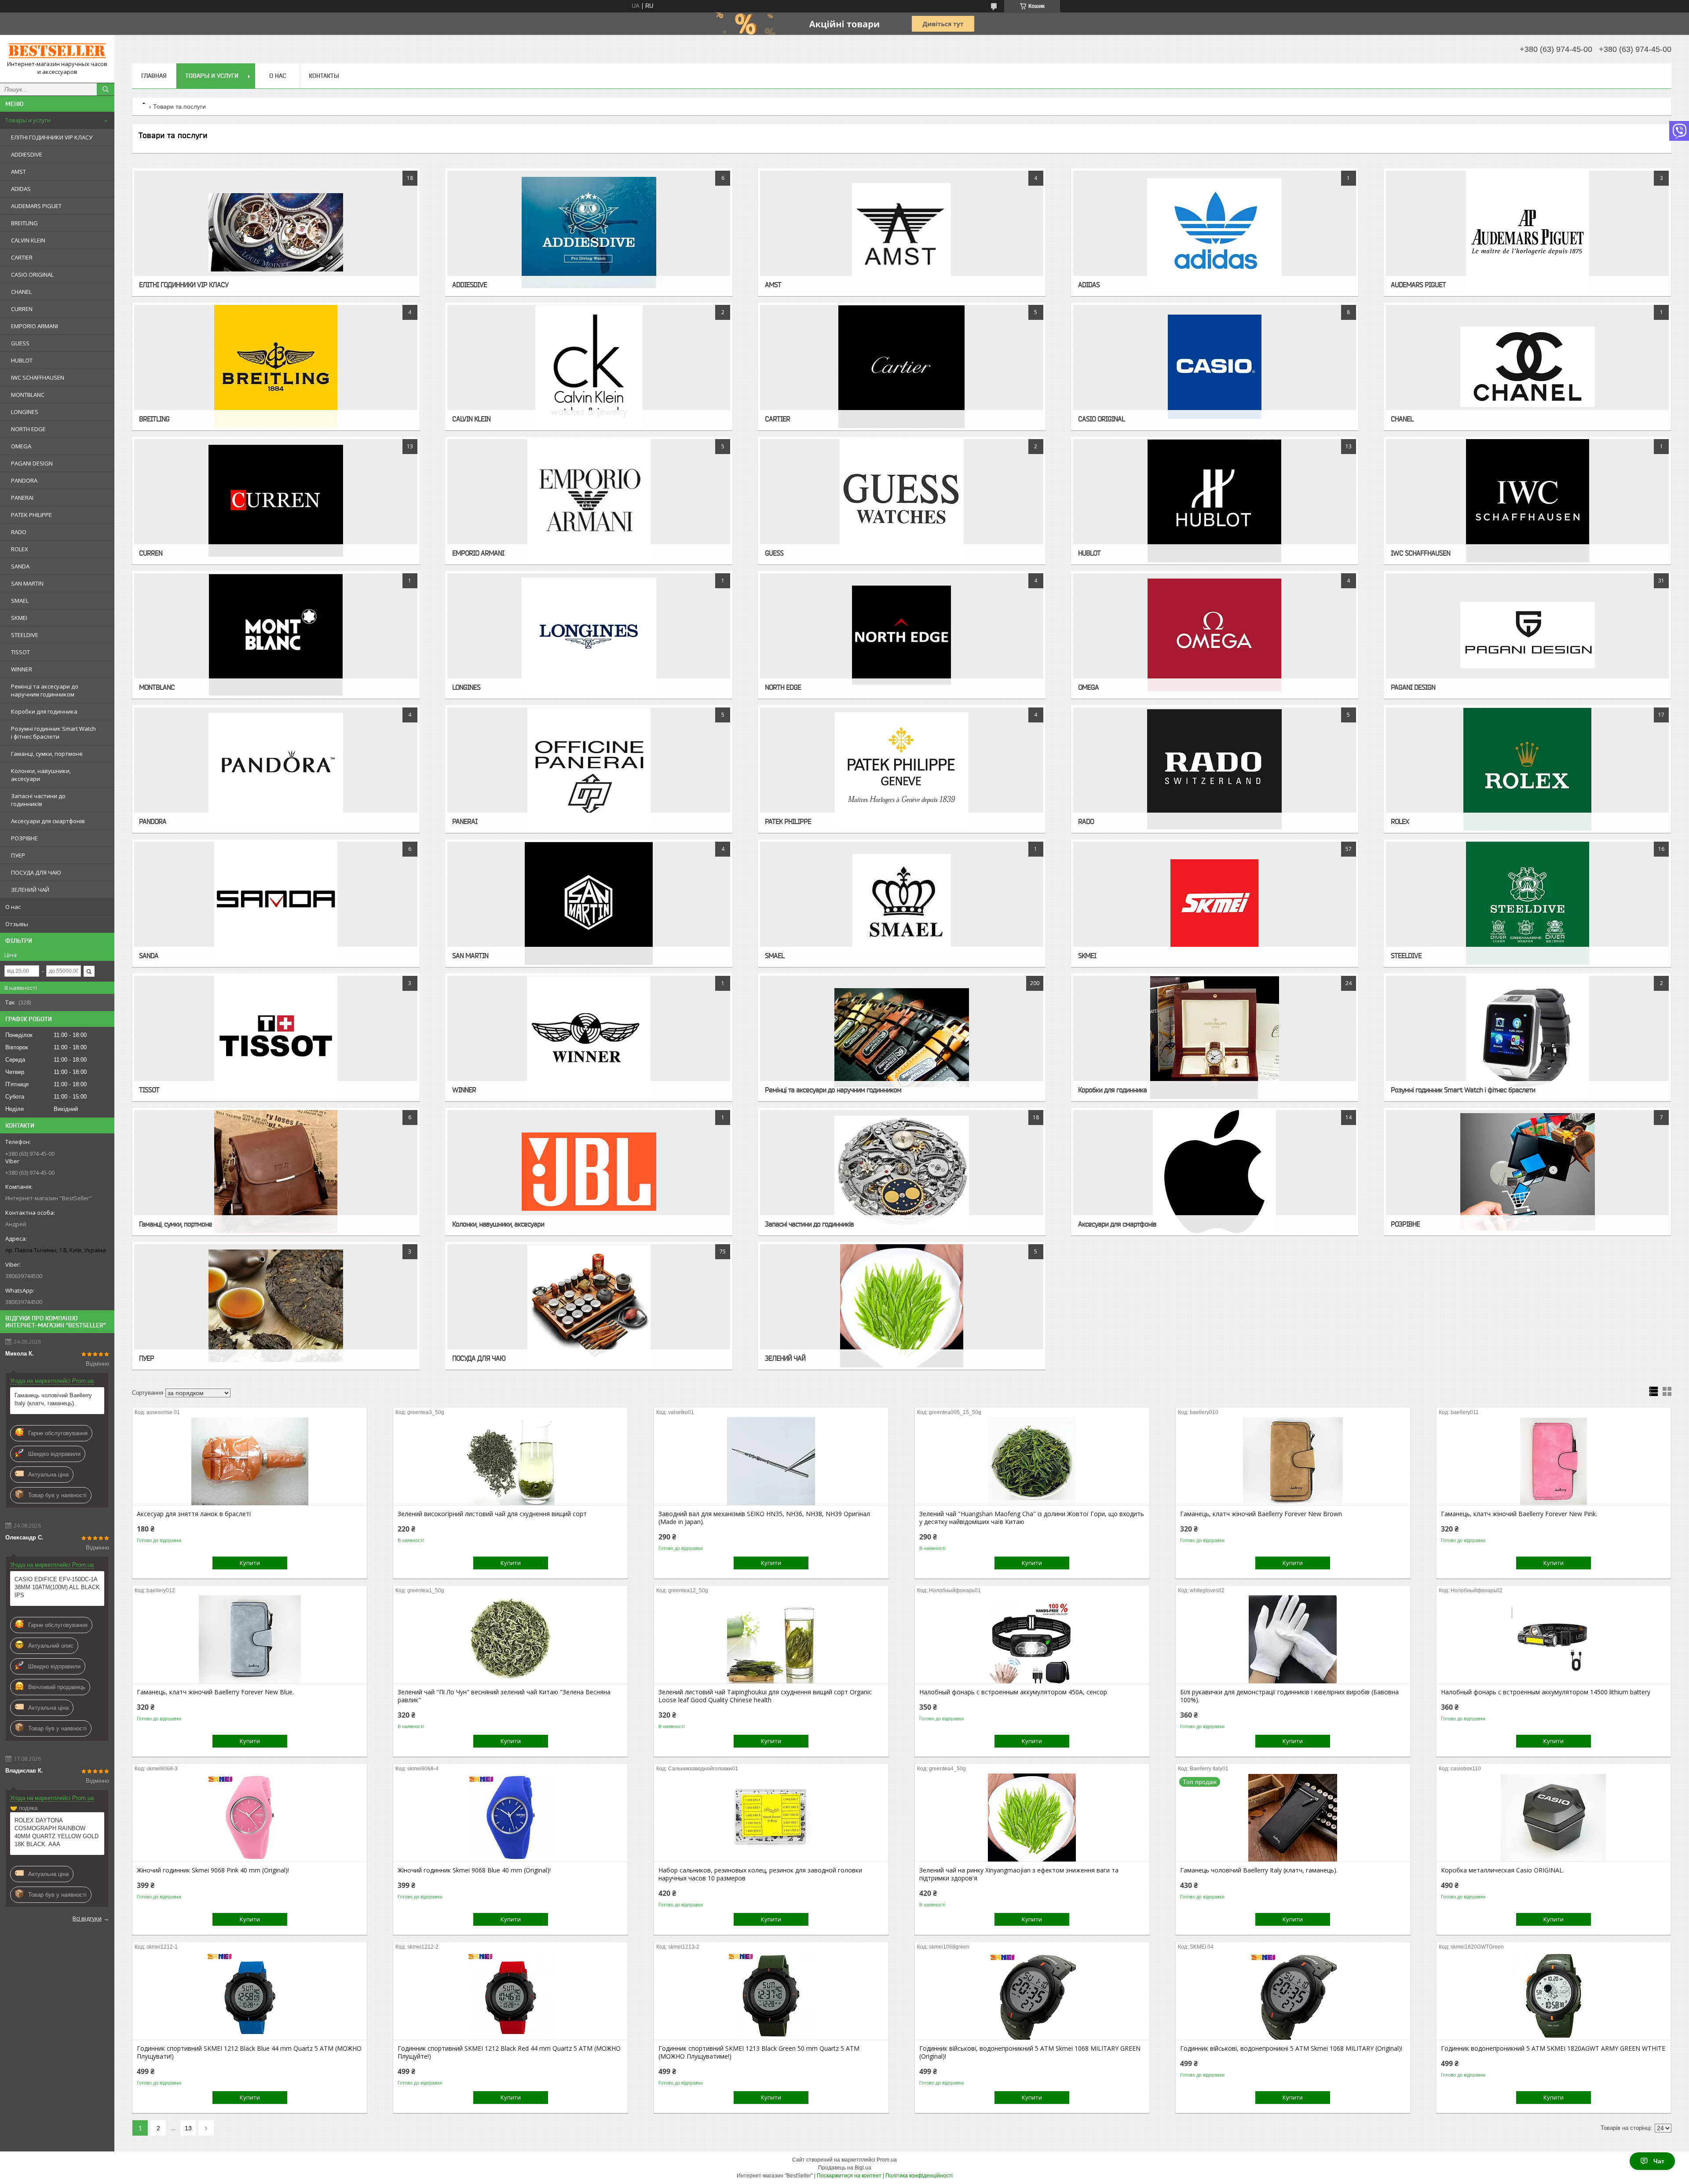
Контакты (324, 76)
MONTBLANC (28, 395)
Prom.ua (887, 2160)
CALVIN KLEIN (28, 240)
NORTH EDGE (28, 429)
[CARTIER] (901, 366)
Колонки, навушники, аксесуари (41, 775)
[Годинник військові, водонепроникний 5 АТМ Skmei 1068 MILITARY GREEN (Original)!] (1032, 1996)
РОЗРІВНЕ (24, 838)
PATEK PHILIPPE (31, 515)
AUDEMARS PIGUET (36, 206)
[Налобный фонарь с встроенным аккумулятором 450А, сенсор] (1032, 1639)
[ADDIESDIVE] (589, 232)
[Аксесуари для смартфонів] (1215, 1172)
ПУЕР (18, 855)
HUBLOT (22, 360)
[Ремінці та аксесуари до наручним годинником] (901, 1037)
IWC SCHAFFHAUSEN (38, 377)
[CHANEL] (1527, 366)
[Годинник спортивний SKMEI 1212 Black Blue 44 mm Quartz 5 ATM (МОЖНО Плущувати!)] (250, 1996)
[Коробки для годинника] (1215, 1037)
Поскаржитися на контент (849, 2176)
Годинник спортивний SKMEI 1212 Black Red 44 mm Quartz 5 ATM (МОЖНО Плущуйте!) (509, 2052)
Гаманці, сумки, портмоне (47, 754)
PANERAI (22, 498)
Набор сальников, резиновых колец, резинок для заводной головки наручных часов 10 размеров (760, 1874)
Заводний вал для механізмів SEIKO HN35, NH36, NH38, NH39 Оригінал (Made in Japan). (764, 1518)
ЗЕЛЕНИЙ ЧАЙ (30, 890)
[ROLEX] (1527, 769)
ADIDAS (21, 189)
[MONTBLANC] (276, 635)
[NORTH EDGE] (901, 635)
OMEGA (21, 446)
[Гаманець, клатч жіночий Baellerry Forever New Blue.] (250, 1639)
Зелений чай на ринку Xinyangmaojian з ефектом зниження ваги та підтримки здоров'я (1019, 1874)
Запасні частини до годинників (38, 800)
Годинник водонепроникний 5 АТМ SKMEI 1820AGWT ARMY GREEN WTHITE (1553, 2048)
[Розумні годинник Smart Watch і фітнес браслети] (1527, 1037)
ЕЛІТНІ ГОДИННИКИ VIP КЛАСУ (52, 137)
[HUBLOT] (1215, 501)
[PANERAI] (589, 769)
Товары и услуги (28, 120)
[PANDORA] (276, 769)
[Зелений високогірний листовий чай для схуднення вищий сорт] (510, 1461)
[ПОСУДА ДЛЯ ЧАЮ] (589, 1306)
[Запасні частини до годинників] (901, 1172)
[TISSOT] (276, 1037)
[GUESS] (901, 501)
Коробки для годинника (44, 711)
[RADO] (1215, 769)
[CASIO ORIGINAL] (1215, 366)
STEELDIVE (25, 635)
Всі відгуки (87, 1918)
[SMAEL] (901, 903)
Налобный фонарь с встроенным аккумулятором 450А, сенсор (1013, 1692)
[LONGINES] (589, 635)
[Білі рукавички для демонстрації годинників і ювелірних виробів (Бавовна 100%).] (1293, 1639)
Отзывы (17, 924)
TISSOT (20, 652)
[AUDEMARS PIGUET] (1527, 232)
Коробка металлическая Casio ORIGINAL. (1503, 1870)
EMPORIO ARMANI (35, 326)
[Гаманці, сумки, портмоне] (276, 1172)
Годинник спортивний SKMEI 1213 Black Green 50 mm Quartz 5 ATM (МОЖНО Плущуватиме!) (759, 2052)
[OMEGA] (1215, 635)
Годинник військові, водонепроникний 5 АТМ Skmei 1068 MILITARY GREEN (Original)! (1030, 2052)
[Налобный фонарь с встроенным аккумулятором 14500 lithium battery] (1554, 1639)
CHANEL (21, 292)
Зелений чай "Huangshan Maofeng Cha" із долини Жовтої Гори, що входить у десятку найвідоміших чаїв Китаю (1032, 1518)
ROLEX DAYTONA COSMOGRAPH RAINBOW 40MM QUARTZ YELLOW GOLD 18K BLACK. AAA (57, 1832)
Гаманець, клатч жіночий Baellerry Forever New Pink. (1519, 1514)
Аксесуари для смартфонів (48, 821)
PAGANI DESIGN (32, 463)
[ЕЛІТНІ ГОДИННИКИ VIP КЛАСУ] (276, 232)
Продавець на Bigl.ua (845, 2168)
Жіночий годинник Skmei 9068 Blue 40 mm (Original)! (474, 1870)
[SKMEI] (1215, 903)
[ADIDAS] (1215, 232)
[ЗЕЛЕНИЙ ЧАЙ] (901, 1306)
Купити (250, 1563)
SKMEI (19, 618)
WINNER (22, 669)
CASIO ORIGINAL (32, 275)
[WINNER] (589, 1037)
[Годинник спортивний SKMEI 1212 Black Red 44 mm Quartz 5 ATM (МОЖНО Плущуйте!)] (510, 1996)
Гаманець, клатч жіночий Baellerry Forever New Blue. (215, 1692)
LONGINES (25, 412)
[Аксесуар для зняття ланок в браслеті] (250, 1461)
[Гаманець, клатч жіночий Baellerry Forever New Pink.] (1554, 1461)
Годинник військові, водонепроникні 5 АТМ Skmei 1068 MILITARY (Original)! (1291, 2048)
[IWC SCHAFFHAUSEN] (1527, 501)
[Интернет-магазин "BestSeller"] (57, 51)
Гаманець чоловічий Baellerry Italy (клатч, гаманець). (53, 1399)
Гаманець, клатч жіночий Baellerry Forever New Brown (1261, 1514)
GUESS (20, 343)
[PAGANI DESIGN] (1527, 635)
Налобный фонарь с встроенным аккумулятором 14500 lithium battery (1546, 1692)
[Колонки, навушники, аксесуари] (589, 1172)
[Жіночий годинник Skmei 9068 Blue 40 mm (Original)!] (510, 1818)
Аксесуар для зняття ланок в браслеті (194, 1514)
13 (188, 2128)
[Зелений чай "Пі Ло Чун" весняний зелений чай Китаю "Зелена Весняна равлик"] (510, 1639)
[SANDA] (276, 903)
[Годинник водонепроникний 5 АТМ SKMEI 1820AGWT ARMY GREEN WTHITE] (1554, 1996)
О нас (13, 907)
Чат (1659, 2161)
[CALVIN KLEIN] (589, 366)
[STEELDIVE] (1527, 903)
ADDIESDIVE (27, 154)
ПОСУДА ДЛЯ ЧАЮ (36, 872)
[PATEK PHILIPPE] (901, 769)
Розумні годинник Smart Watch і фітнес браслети (53, 733)
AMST (18, 172)
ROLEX (20, 549)
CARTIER (22, 257)
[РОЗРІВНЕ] (1527, 1172)
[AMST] (901, 232)
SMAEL (20, 601)
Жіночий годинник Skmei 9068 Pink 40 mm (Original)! (213, 1870)
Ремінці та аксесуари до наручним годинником (45, 690)
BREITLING (24, 223)
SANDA (20, 566)
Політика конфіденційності (919, 2176)
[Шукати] (106, 89)
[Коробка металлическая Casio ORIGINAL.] (1554, 1818)
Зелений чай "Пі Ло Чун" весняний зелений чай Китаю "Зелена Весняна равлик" (504, 1696)
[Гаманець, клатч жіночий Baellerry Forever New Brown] (1293, 1461)
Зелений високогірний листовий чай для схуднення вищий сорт (492, 1514)
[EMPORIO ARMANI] (589, 501)
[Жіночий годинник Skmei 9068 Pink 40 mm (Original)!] (250, 1818)
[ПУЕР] (276, 1306)
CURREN (22, 309)
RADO (19, 532)
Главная (154, 76)
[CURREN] (276, 501)
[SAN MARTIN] (589, 903)
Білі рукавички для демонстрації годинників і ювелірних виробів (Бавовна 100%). (1289, 1696)
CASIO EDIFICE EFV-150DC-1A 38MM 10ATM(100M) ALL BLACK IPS (57, 1587)
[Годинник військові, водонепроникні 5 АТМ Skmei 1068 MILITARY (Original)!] (1293, 1996)
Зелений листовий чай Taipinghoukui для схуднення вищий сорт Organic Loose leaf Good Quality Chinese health (765, 1696)
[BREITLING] (276, 366)
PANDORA (24, 480)
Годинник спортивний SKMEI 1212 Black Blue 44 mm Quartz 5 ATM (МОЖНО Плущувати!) (249, 2052)
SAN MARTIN (27, 583)
